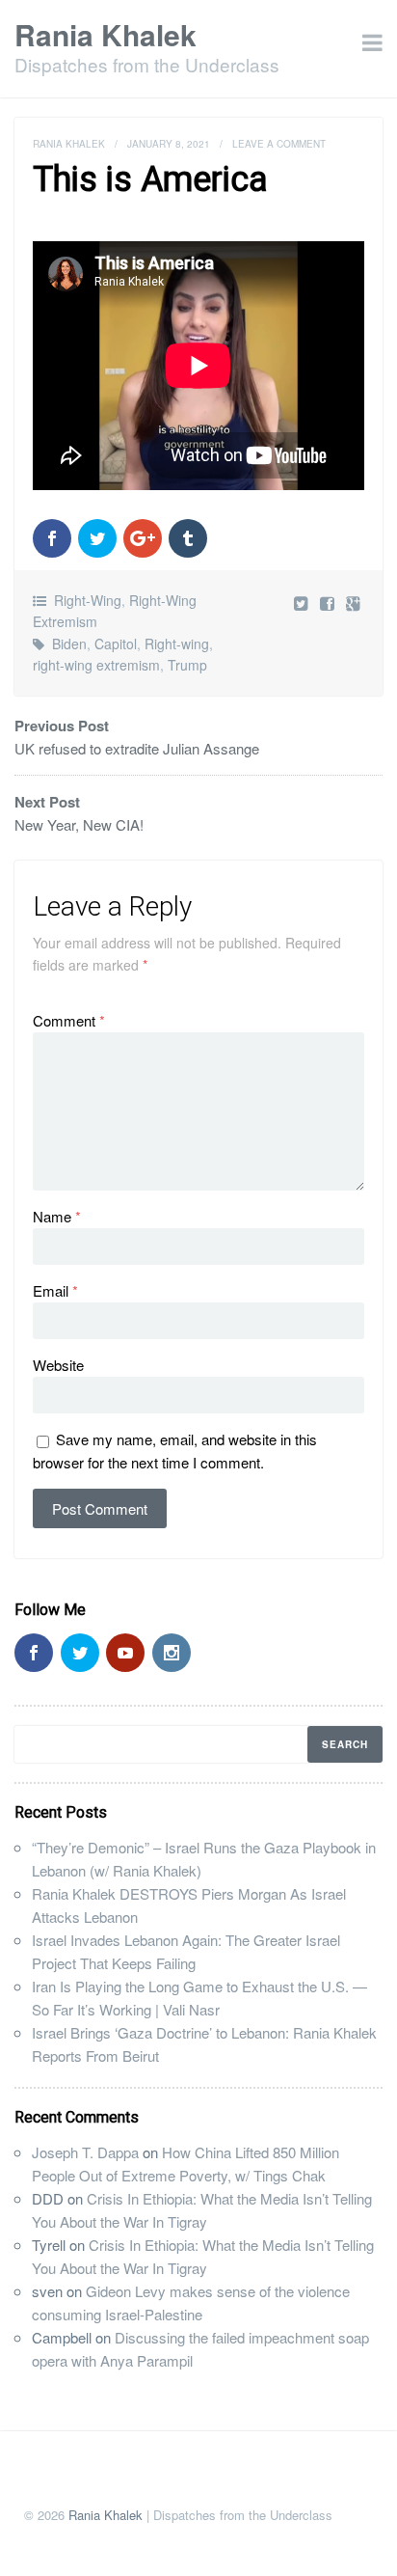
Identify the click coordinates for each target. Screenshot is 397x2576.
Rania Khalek (106, 34)
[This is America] (329, 603)
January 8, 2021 (169, 144)
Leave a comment (279, 144)
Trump (187, 665)
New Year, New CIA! (79, 824)
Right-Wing (88, 600)
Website (58, 1365)
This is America (150, 179)
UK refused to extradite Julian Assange (137, 748)
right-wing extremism (96, 665)
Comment (69, 1020)
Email (55, 1290)
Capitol (116, 644)
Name (57, 1216)
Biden (69, 644)
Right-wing (177, 644)
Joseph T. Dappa (85, 2152)
